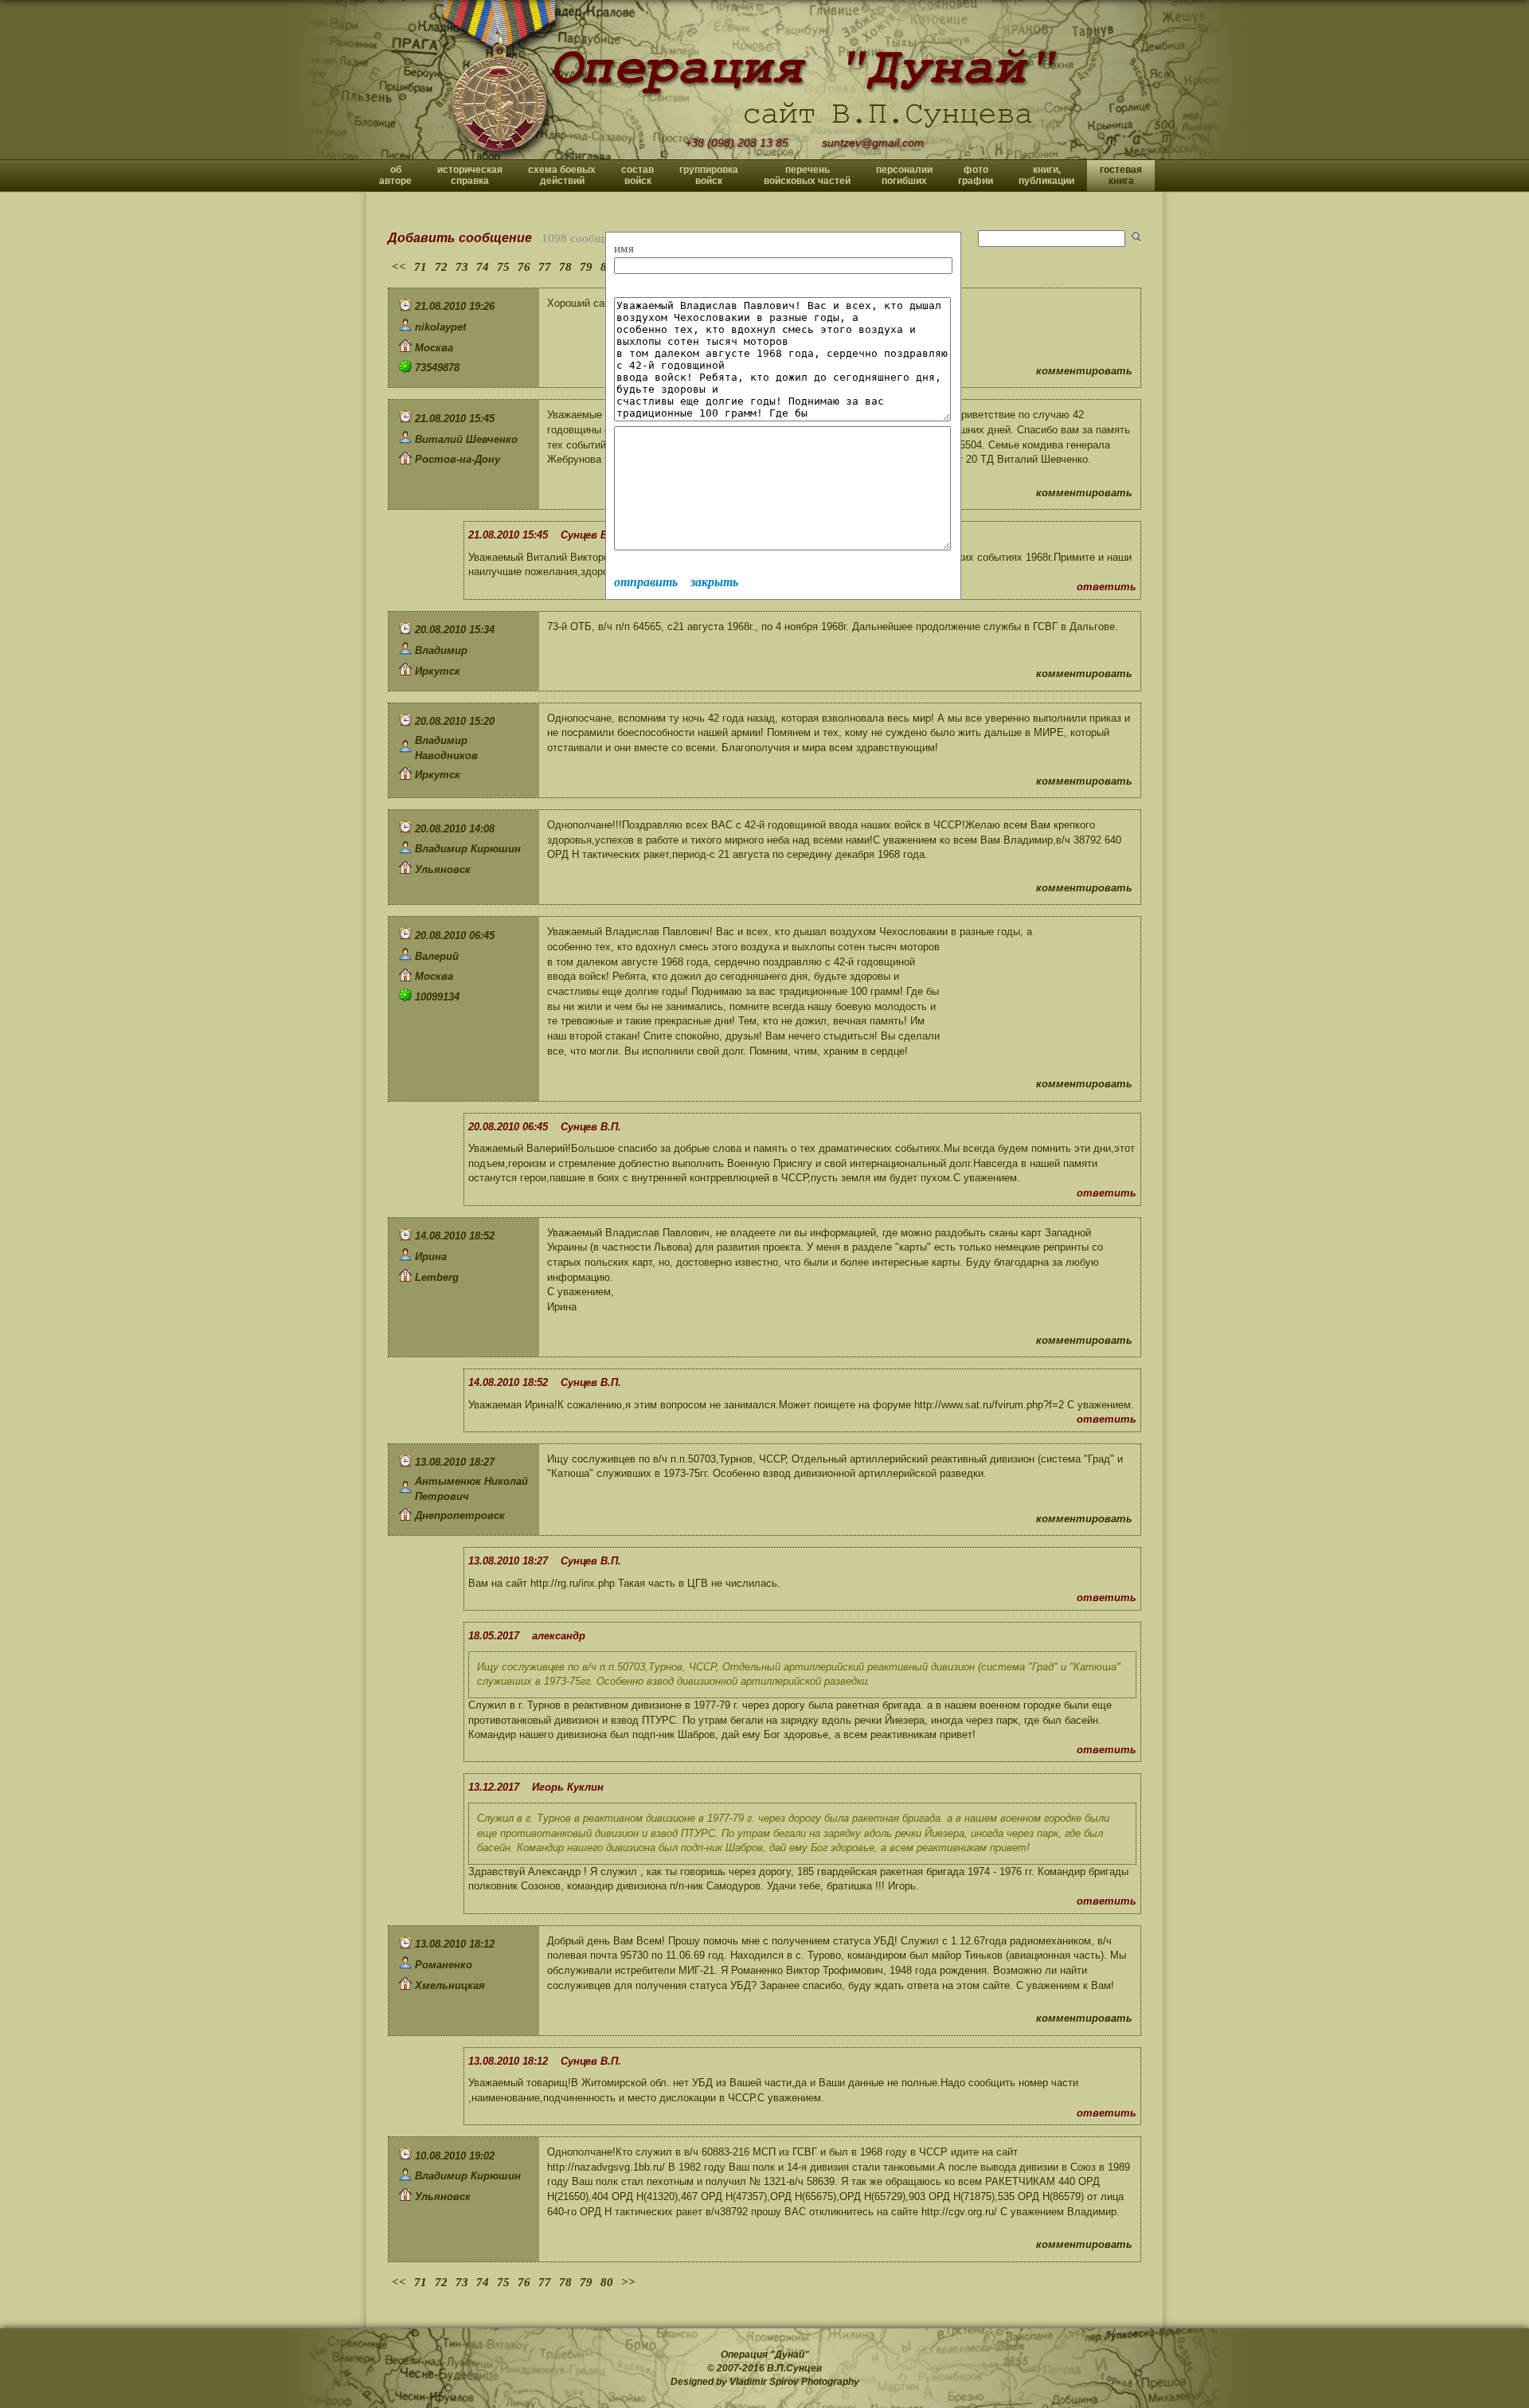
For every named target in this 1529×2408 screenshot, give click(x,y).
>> (628, 2282)
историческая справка (470, 175)
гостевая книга (1121, 175)
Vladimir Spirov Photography (794, 2382)
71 (420, 267)
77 (545, 267)
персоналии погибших (904, 175)
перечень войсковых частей (807, 175)
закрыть (714, 582)
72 (441, 267)
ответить (1107, 587)
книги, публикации (1046, 175)
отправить (646, 582)
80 (607, 2282)
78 (565, 267)
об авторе (395, 175)
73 (462, 267)
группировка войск (709, 175)
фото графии (976, 175)
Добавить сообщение (460, 238)
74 (483, 267)
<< (399, 267)
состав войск (637, 175)
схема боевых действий (562, 175)
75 (503, 267)
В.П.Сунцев (794, 2368)
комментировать (1084, 371)
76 (524, 267)
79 (586, 267)
